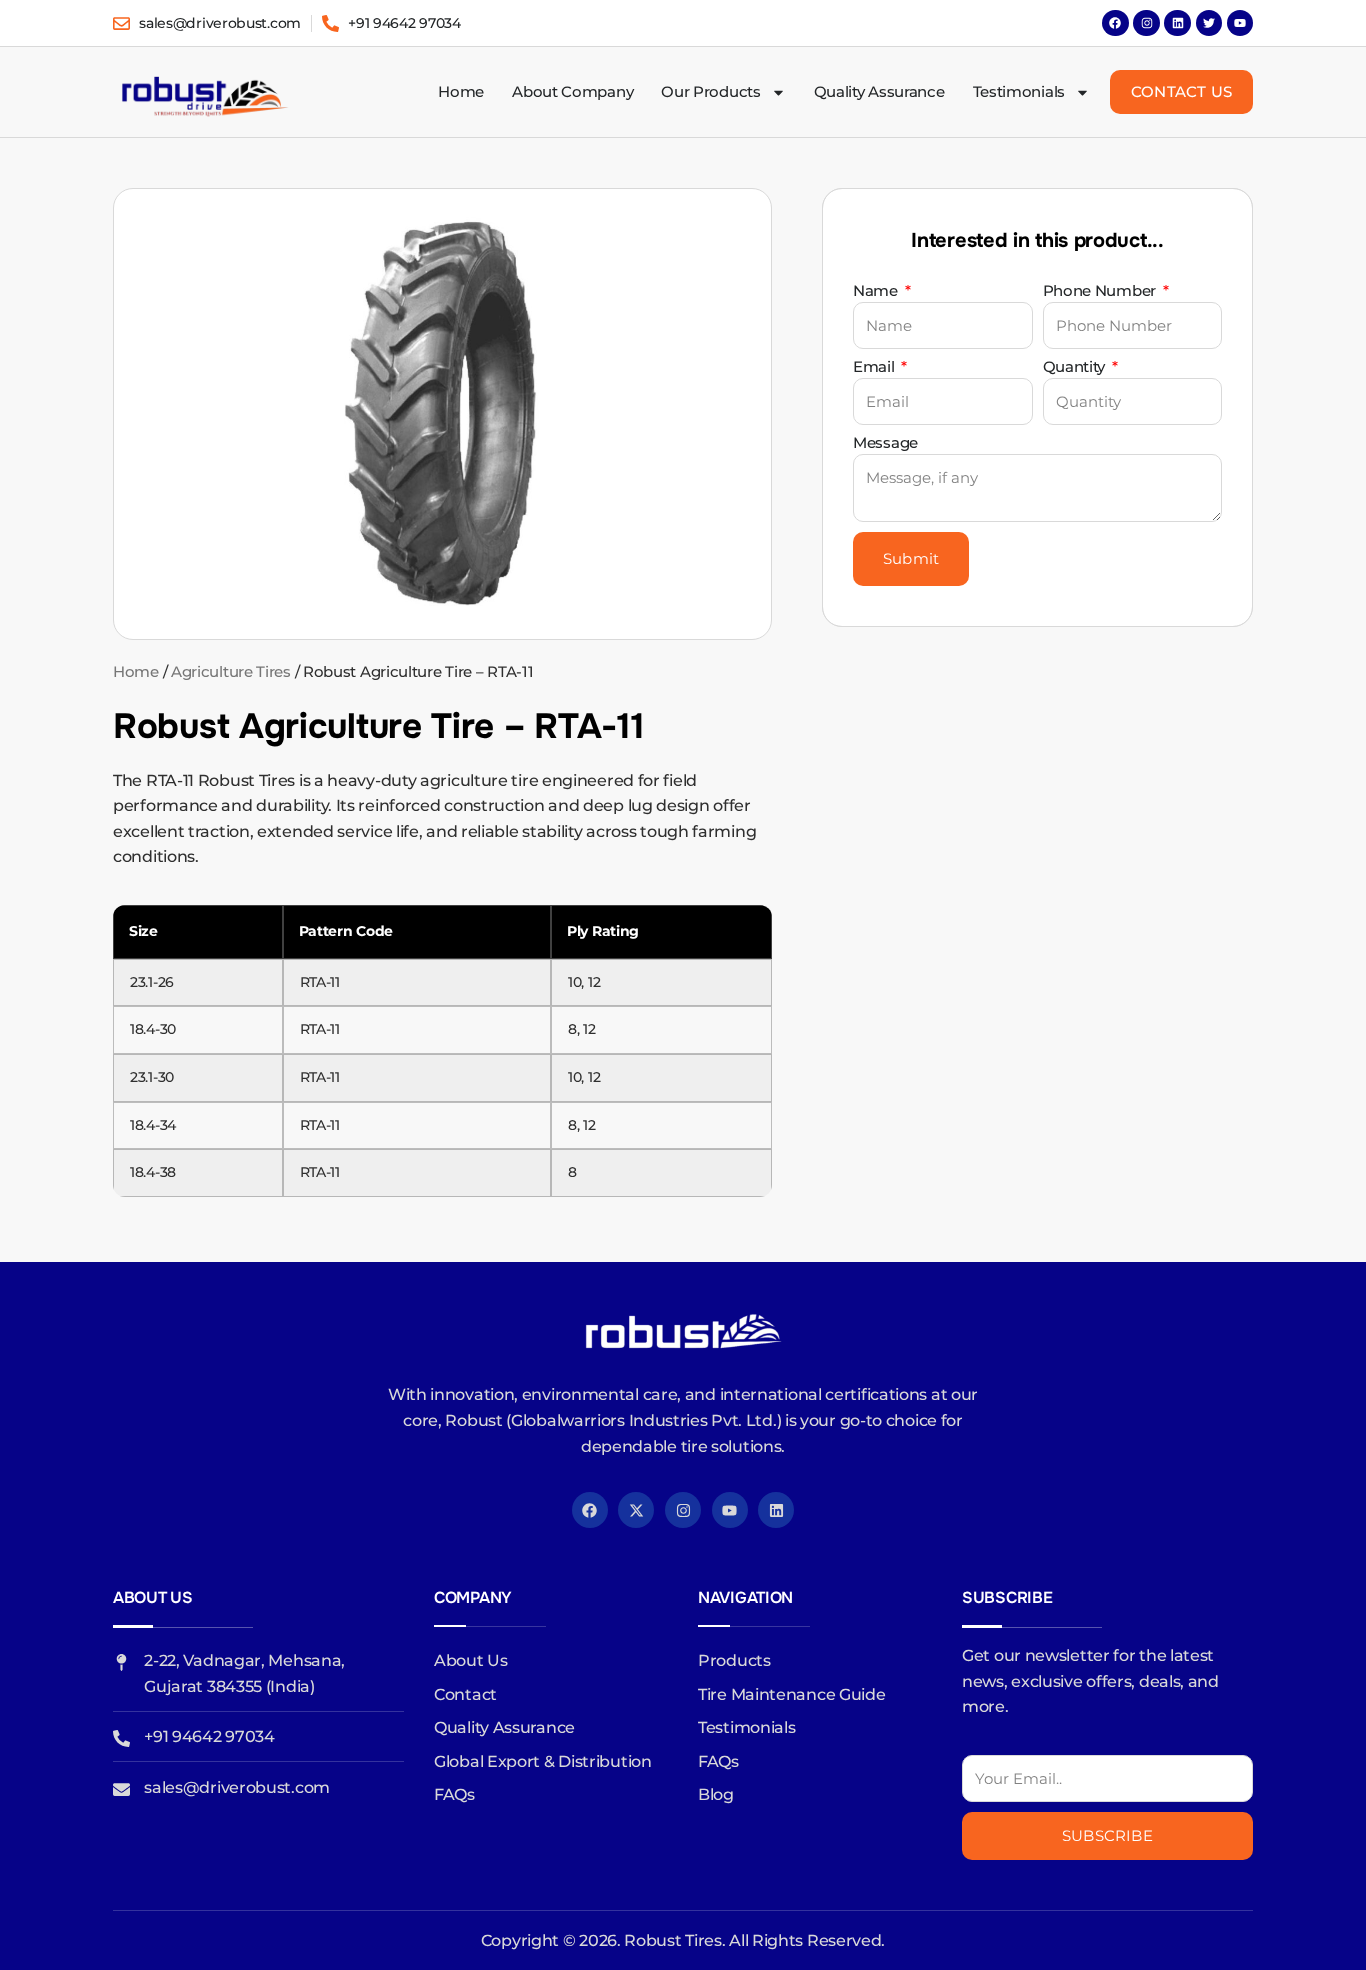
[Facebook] (1115, 23)
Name (877, 291)
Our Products (710, 91)
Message (885, 443)
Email (875, 367)
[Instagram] (1146, 23)
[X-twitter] (636, 1510)
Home (461, 91)
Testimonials (1019, 91)
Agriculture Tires (231, 672)
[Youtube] (730, 1510)
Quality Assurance (879, 91)
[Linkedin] (1177, 23)
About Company (572, 91)
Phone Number (1101, 291)
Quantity (1076, 367)
